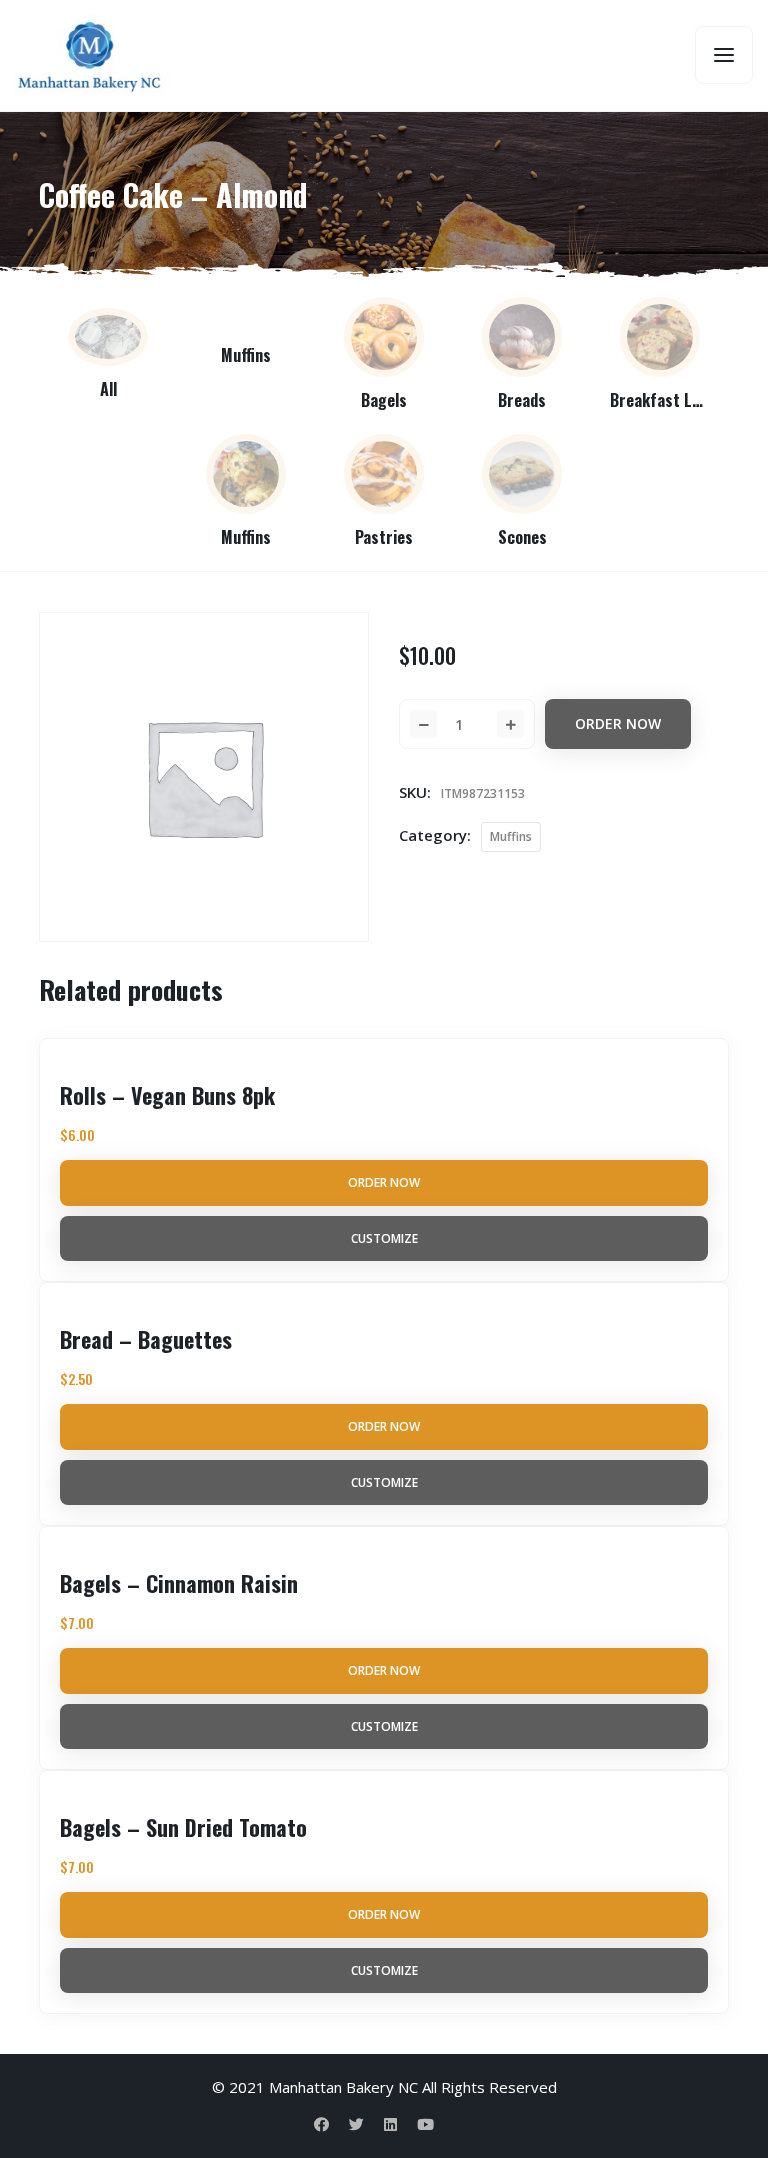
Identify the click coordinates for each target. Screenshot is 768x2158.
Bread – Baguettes (146, 1339)
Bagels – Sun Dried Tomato (183, 1827)
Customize (384, 1238)
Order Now (618, 723)
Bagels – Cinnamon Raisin (179, 1583)
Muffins (511, 836)
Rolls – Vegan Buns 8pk (167, 1095)
